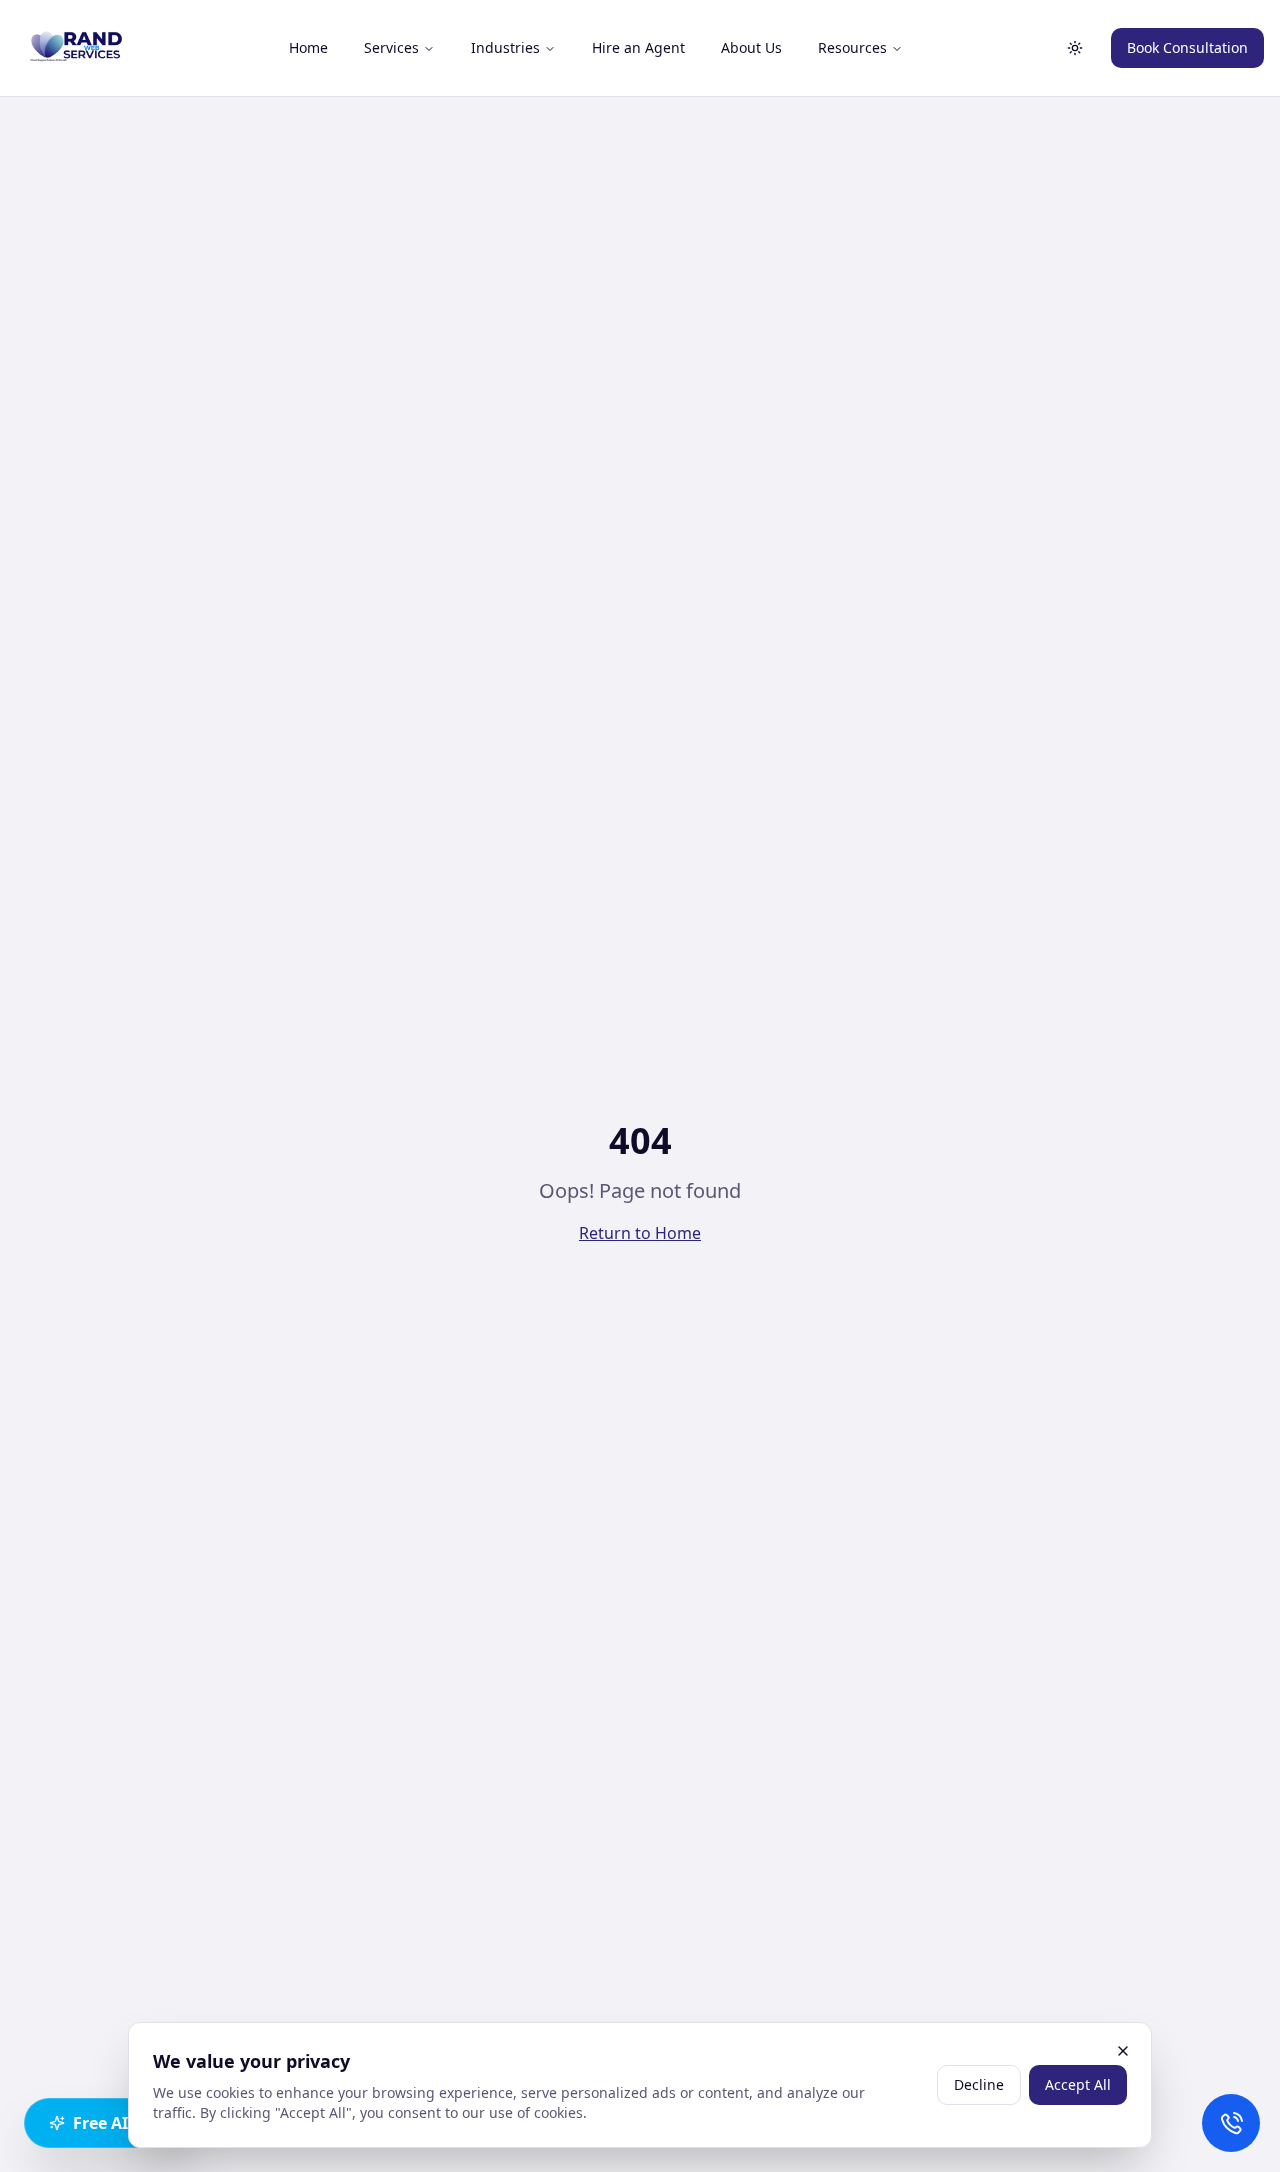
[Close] (1123, 2051)
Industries (505, 47)
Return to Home (640, 1233)
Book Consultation (1187, 47)
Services (391, 47)
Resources (852, 47)
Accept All (1078, 2084)
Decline (979, 2084)
